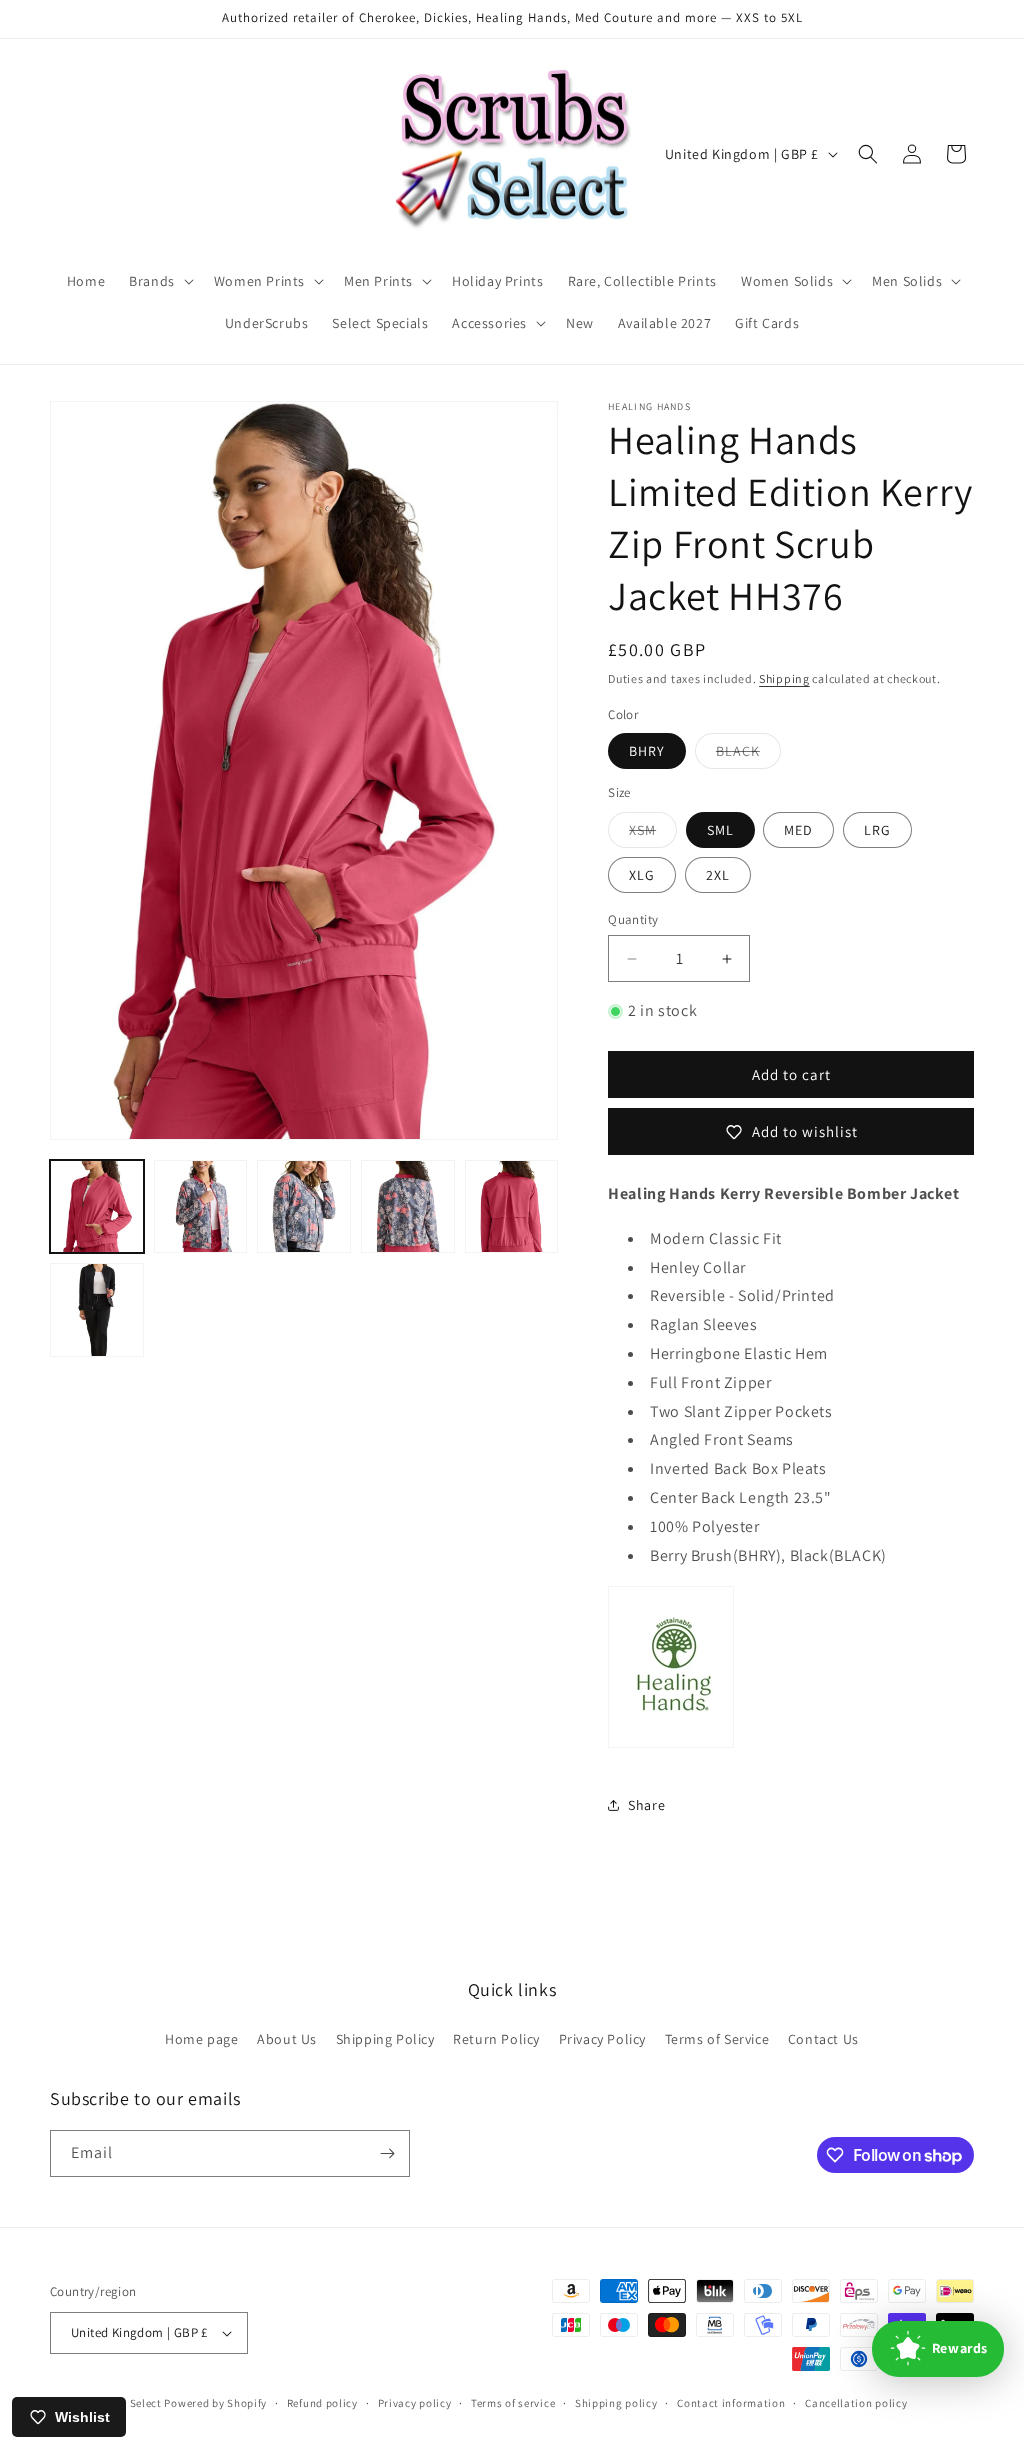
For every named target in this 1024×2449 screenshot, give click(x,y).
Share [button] (646, 1805)
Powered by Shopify (215, 2403)
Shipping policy (616, 2403)
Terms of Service (717, 2039)
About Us (287, 2039)
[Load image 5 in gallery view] (408, 1207)
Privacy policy (415, 2403)
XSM (653, 834)
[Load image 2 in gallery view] (201, 1207)
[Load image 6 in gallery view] (512, 1207)
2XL (718, 875)
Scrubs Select (126, 2403)
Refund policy (322, 2403)
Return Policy (496, 2039)
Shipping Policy (385, 2039)
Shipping (784, 678)
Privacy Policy (602, 2039)
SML (720, 830)
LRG (877, 830)
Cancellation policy (856, 2403)
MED (798, 830)
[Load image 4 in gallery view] (304, 1207)
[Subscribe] (387, 2153)
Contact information (731, 2403)
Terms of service (513, 2403)
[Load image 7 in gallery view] (97, 1310)
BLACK (748, 755)
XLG (642, 875)
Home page (201, 2039)
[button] (159, 281)
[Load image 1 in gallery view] (97, 1207)
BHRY (647, 751)
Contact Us (823, 2039)
